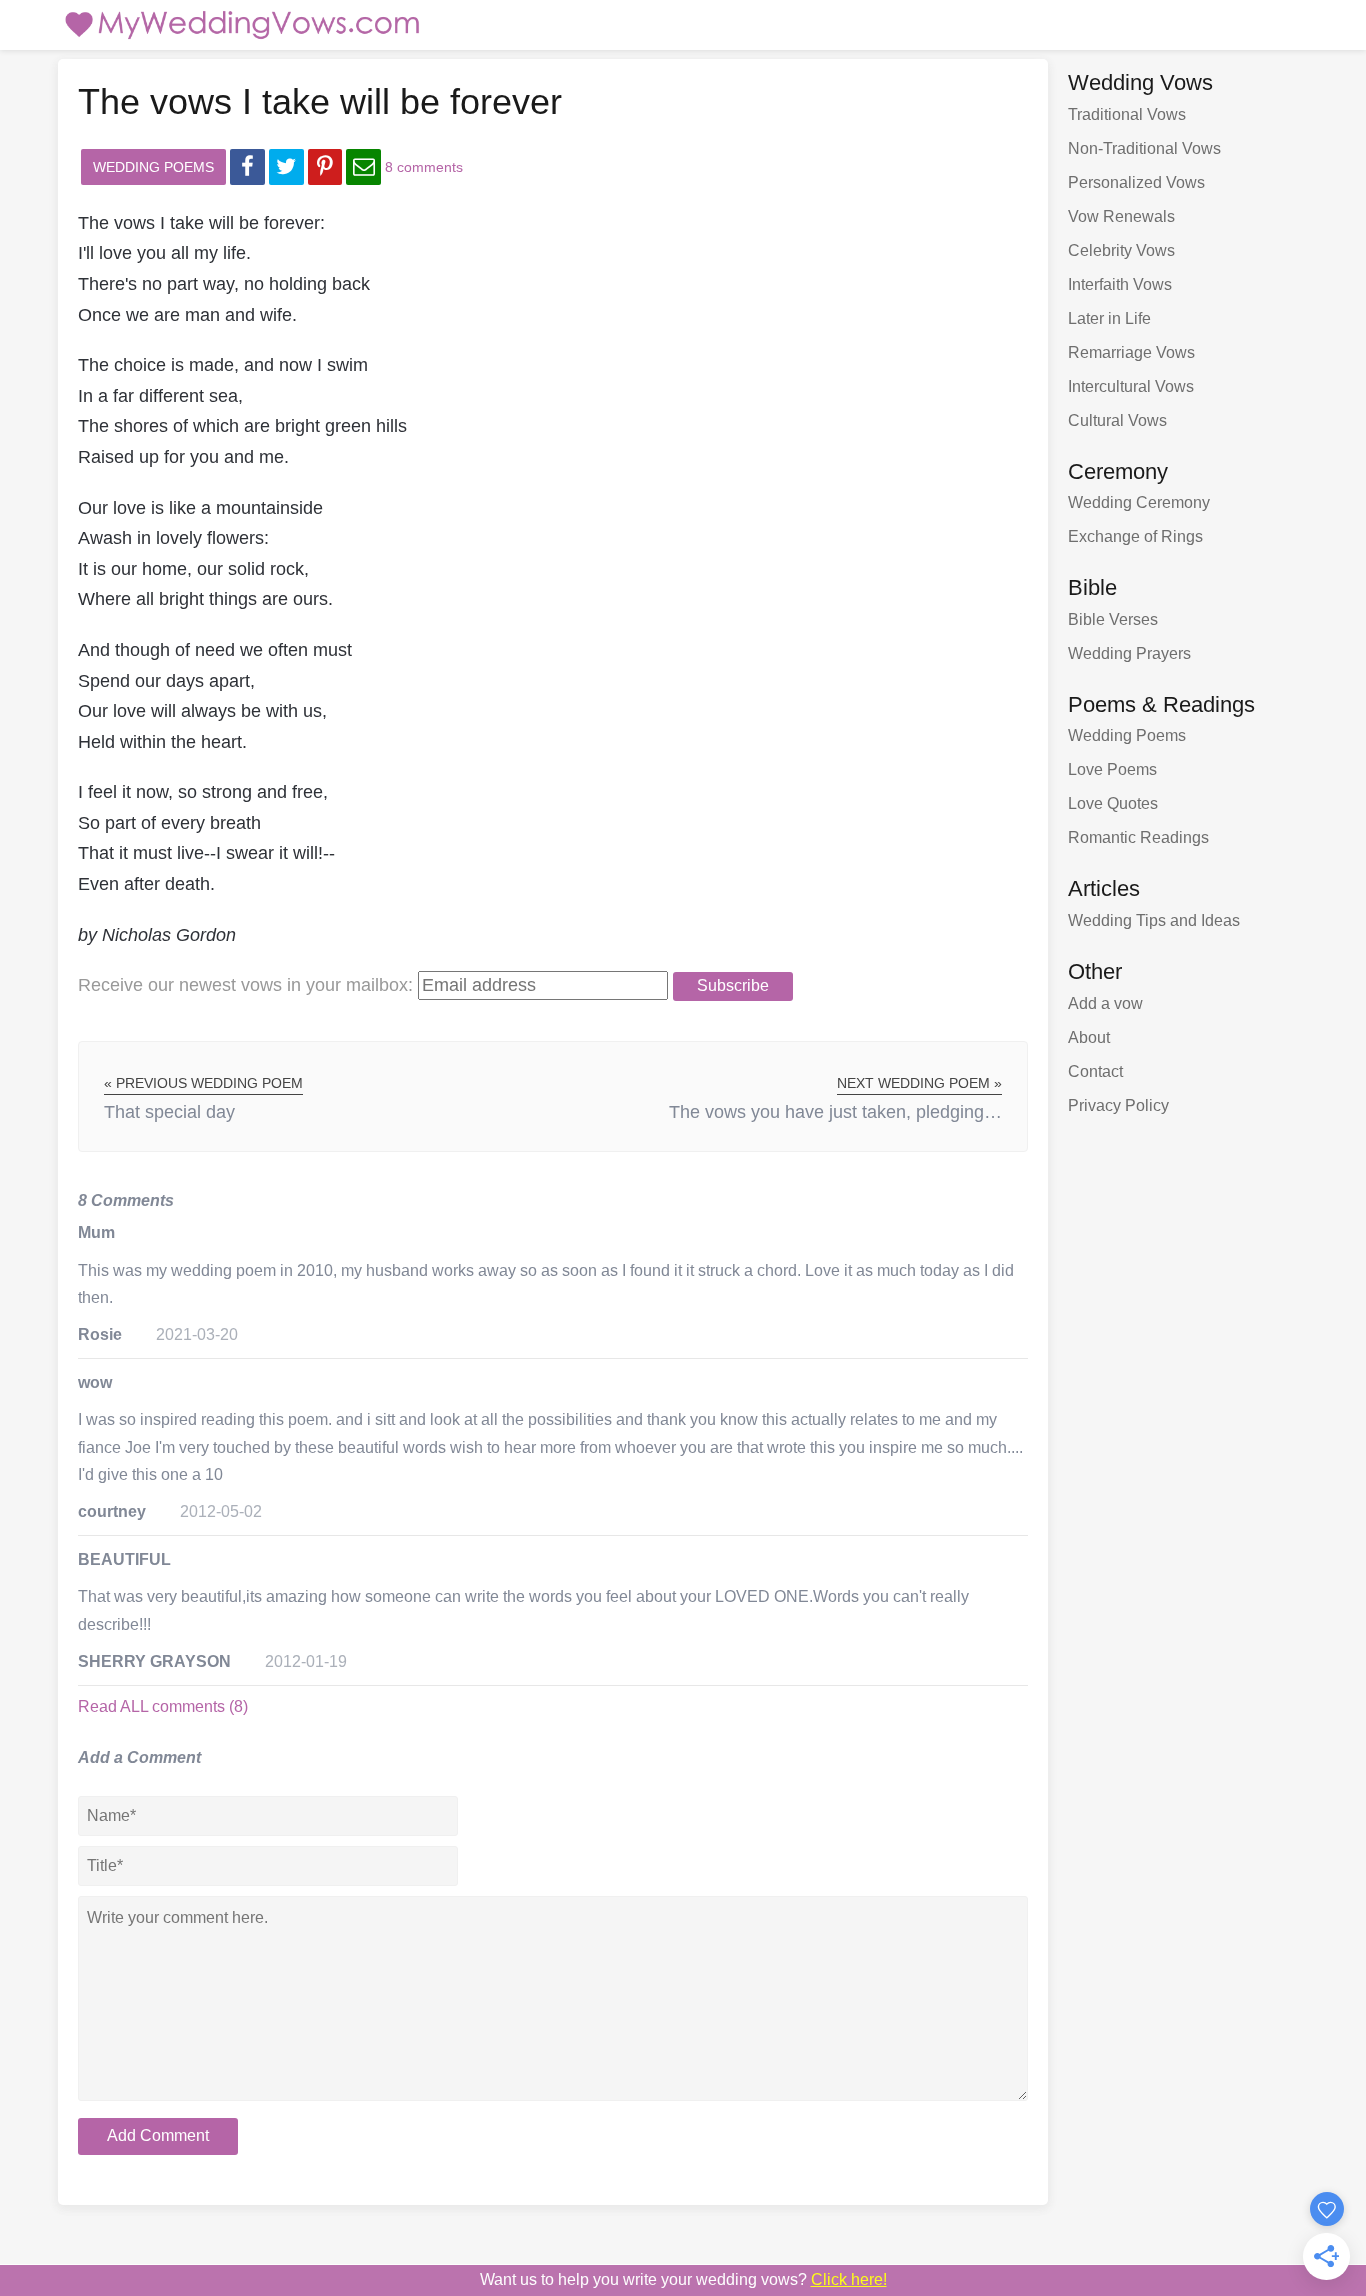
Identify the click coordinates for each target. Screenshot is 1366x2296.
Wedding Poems (153, 167)
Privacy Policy (1118, 1105)
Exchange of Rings (1135, 536)
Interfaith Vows (1120, 284)
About (1089, 1037)
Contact (1095, 1071)
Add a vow (1105, 1003)
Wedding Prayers (1129, 653)
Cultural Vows (1117, 420)
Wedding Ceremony (1139, 502)
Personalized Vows (1136, 182)
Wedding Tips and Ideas (1154, 920)
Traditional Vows (1127, 114)
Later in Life (1109, 318)
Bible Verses (1113, 619)
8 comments (424, 167)
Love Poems (1112, 769)
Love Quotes (1113, 803)
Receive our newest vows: (245, 985)
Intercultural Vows (1131, 386)
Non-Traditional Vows (1144, 148)
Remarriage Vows (1131, 352)
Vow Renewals (1121, 216)
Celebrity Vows (1121, 250)
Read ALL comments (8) (163, 1706)
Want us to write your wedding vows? (683, 2279)
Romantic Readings (1138, 837)
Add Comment (158, 2135)
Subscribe (733, 985)
